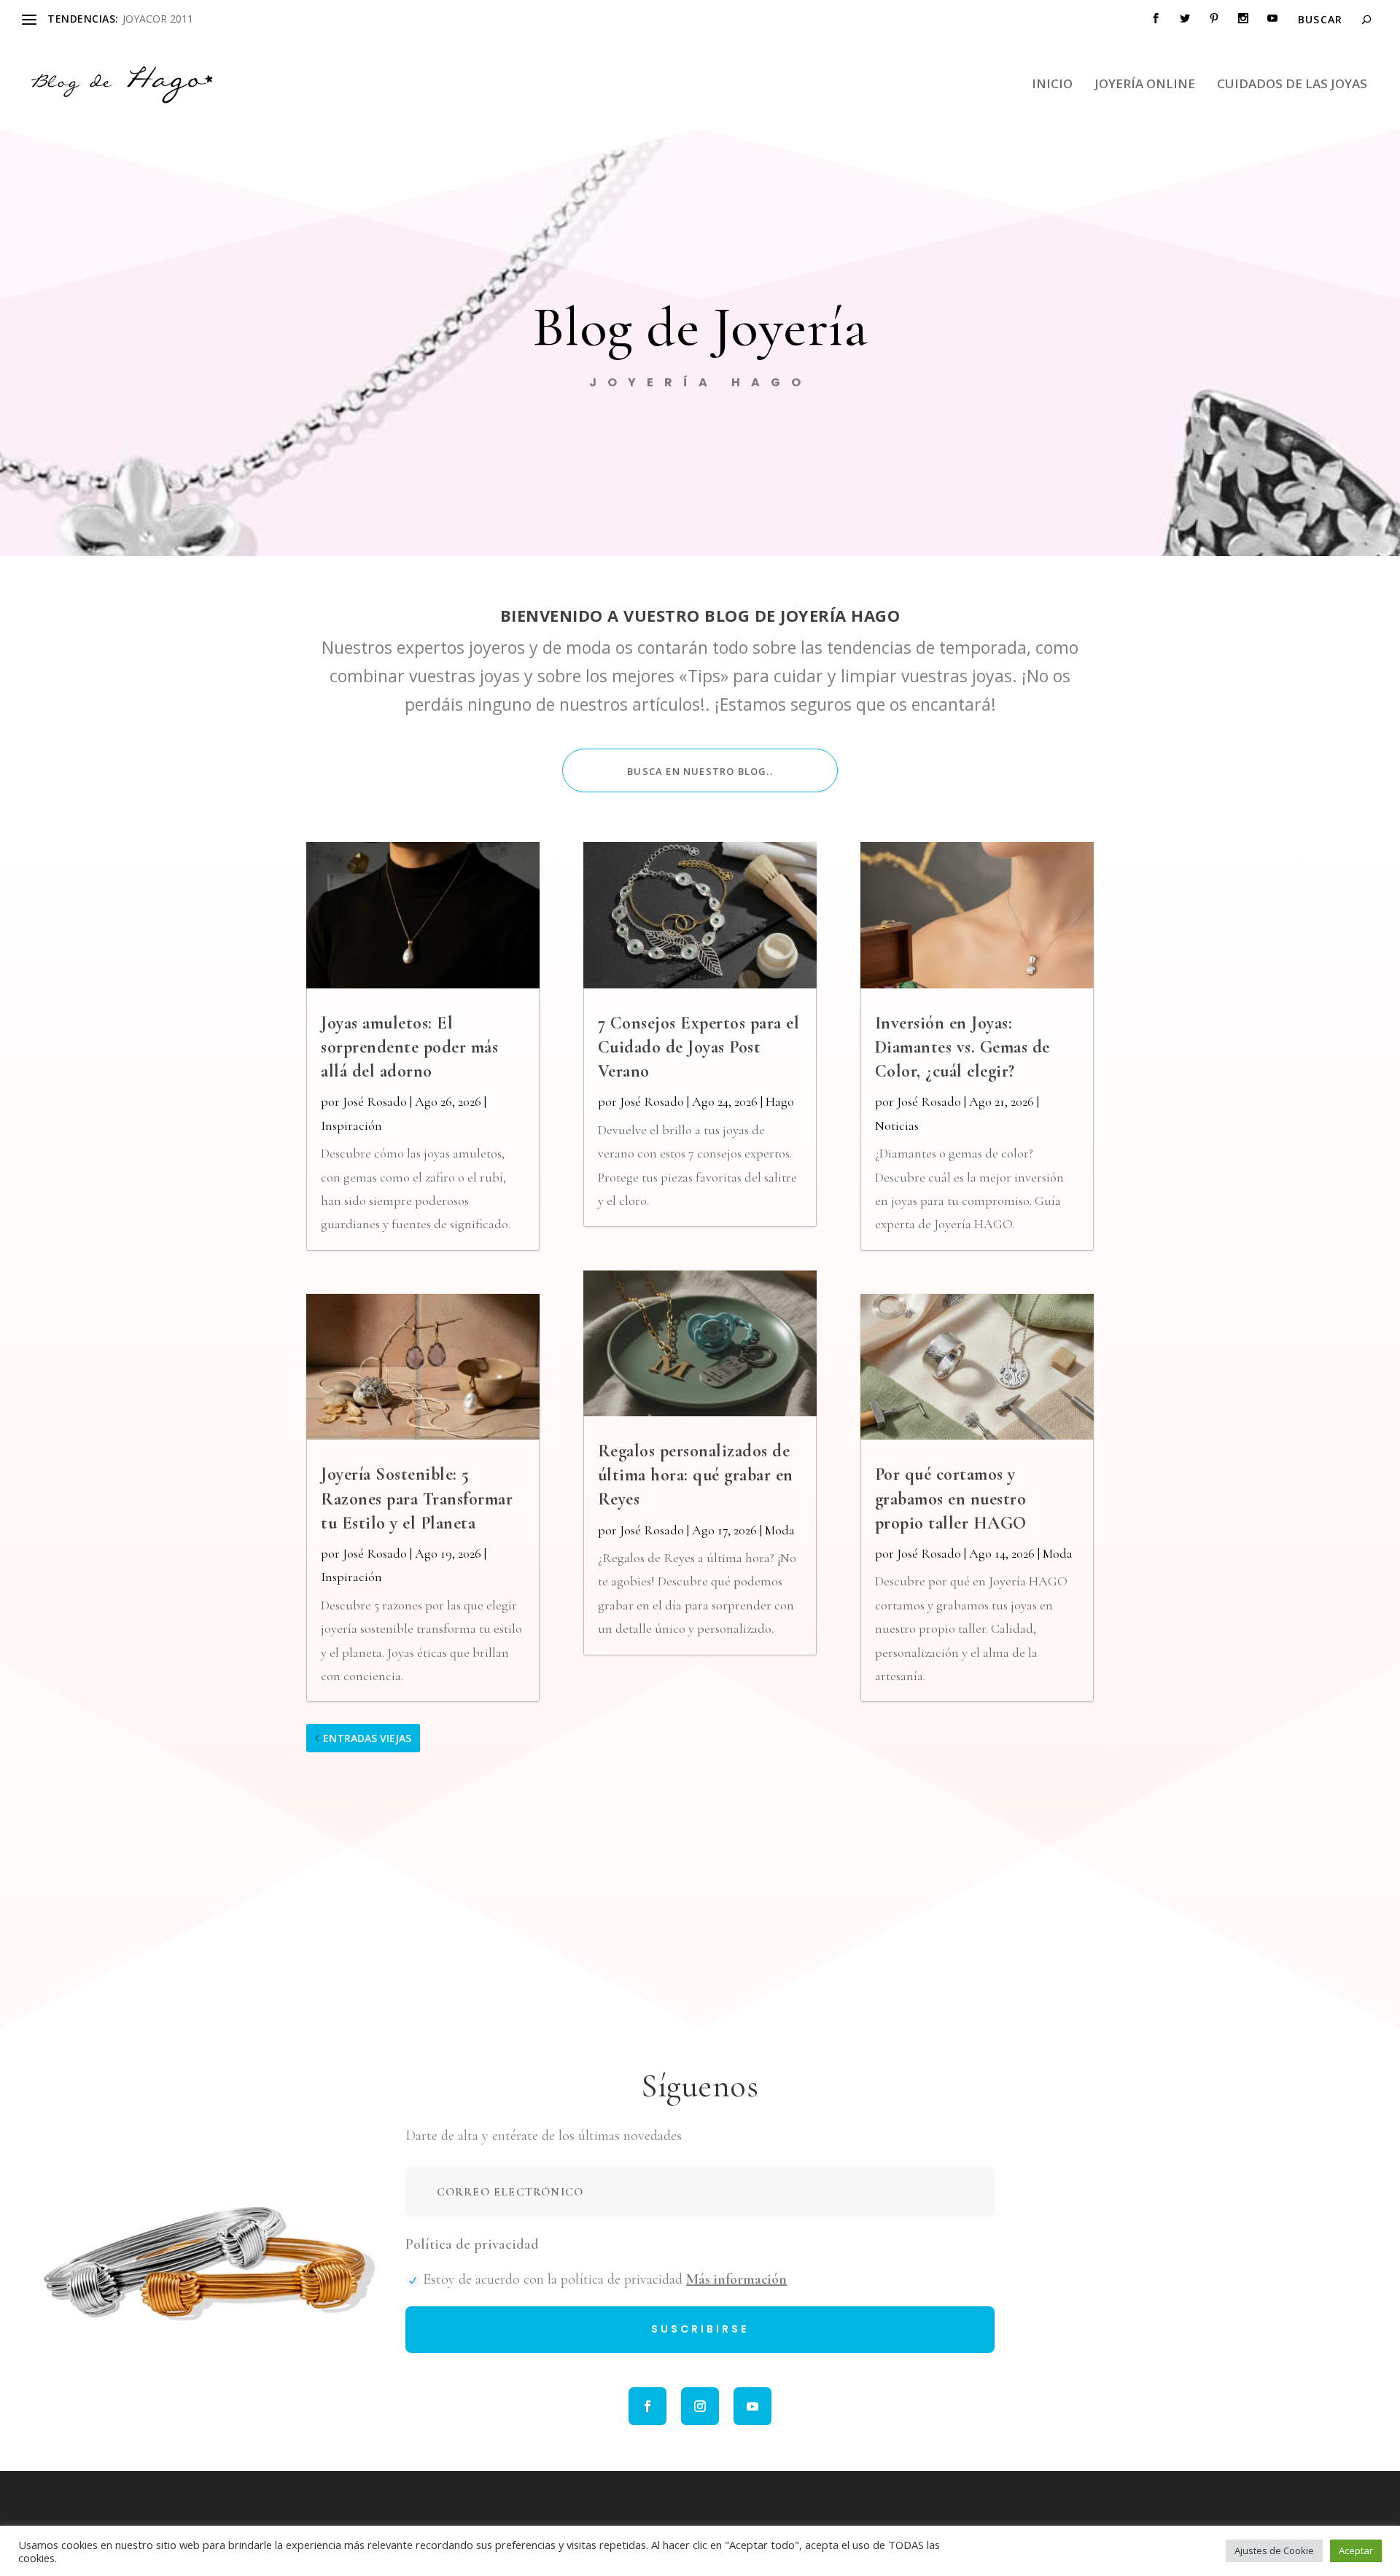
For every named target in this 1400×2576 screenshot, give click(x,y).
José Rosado (375, 1101)
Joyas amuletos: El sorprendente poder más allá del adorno (409, 1047)
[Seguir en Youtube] (752, 2406)
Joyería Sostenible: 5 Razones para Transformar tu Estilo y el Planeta (417, 1498)
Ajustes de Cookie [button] (1274, 2550)
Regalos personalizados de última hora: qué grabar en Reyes (696, 1475)
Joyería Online (1145, 85)
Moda (780, 1530)
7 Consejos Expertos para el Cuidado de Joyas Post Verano (699, 1047)
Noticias (897, 1125)
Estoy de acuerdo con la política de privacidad (605, 2279)
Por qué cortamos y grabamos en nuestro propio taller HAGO (951, 1498)
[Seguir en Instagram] (700, 2406)
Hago (780, 1101)
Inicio (1052, 85)
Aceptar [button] (1356, 2550)
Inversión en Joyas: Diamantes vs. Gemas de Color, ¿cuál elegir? (962, 1047)
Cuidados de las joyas (1292, 85)
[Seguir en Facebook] (647, 2406)
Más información (736, 2279)
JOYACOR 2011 (158, 19)
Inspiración (351, 1125)
